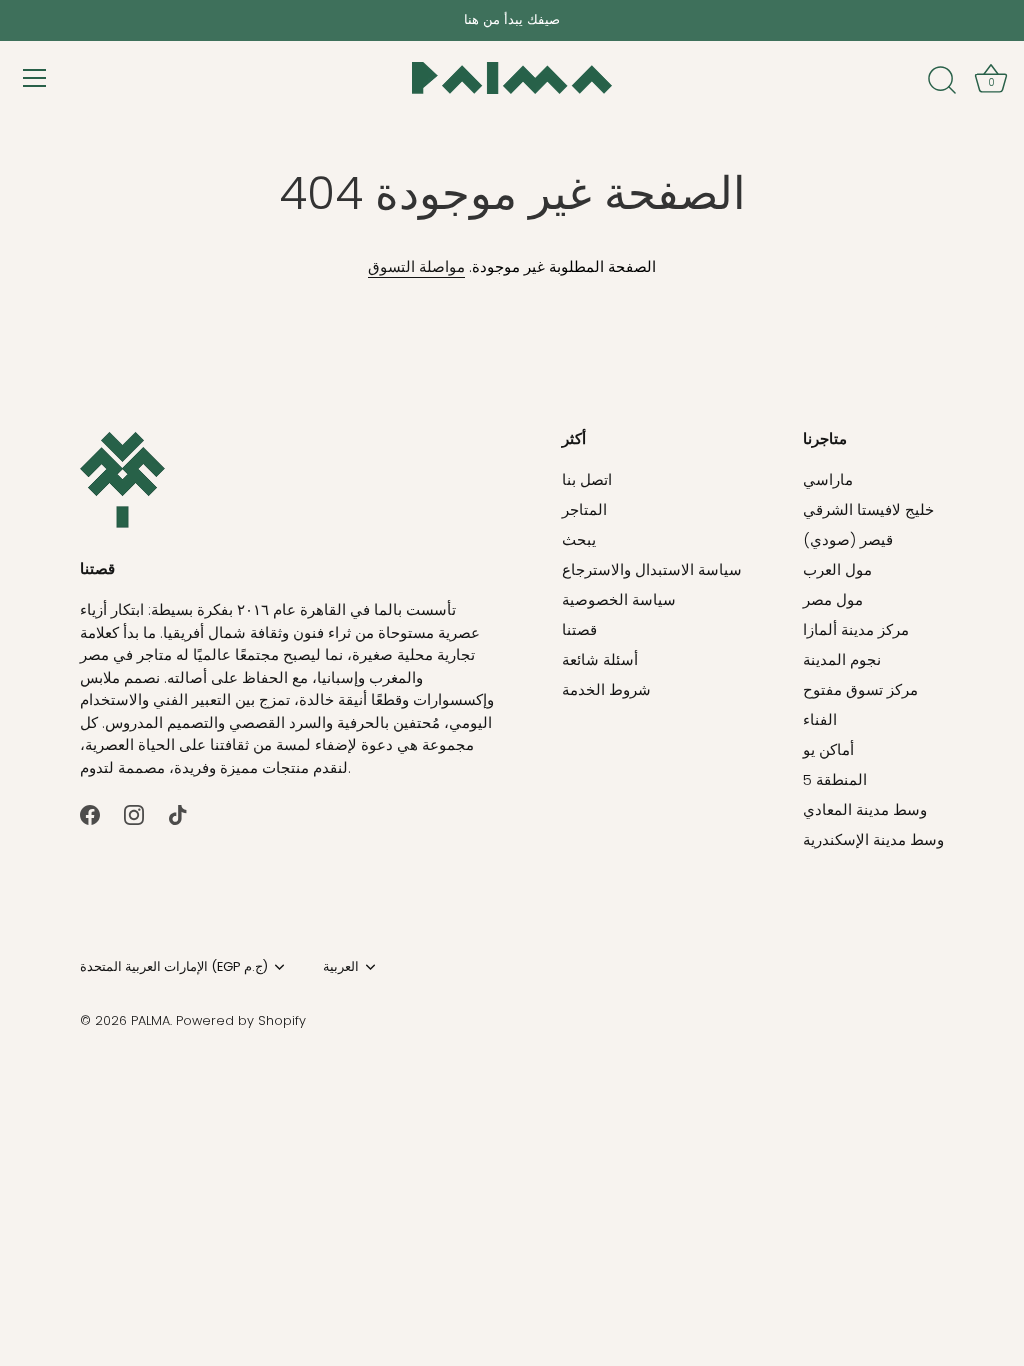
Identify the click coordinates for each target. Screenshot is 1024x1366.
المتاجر (584, 509)
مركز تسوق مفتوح (860, 689)
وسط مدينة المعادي (865, 809)
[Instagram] (134, 813)
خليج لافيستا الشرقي (868, 509)
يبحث (579, 539)
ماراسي (828, 479)
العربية (341, 967)
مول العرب (837, 569)
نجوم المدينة (842, 659)
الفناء (820, 719)
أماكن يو (828, 749)
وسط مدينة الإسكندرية (873, 839)
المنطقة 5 (835, 779)
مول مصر (833, 599)
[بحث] (942, 81)
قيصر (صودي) (848, 539)
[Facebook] (90, 813)
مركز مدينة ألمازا (856, 629)
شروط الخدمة (606, 689)
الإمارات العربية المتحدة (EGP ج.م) (174, 967)
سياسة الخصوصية (619, 599)
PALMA (150, 1020)
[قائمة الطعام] (35, 78)
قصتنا (579, 629)
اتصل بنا (587, 479)
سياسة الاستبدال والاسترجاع (652, 569)
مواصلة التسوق (416, 266)
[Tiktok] (178, 813)
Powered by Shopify (241, 1020)
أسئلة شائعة (600, 659)
